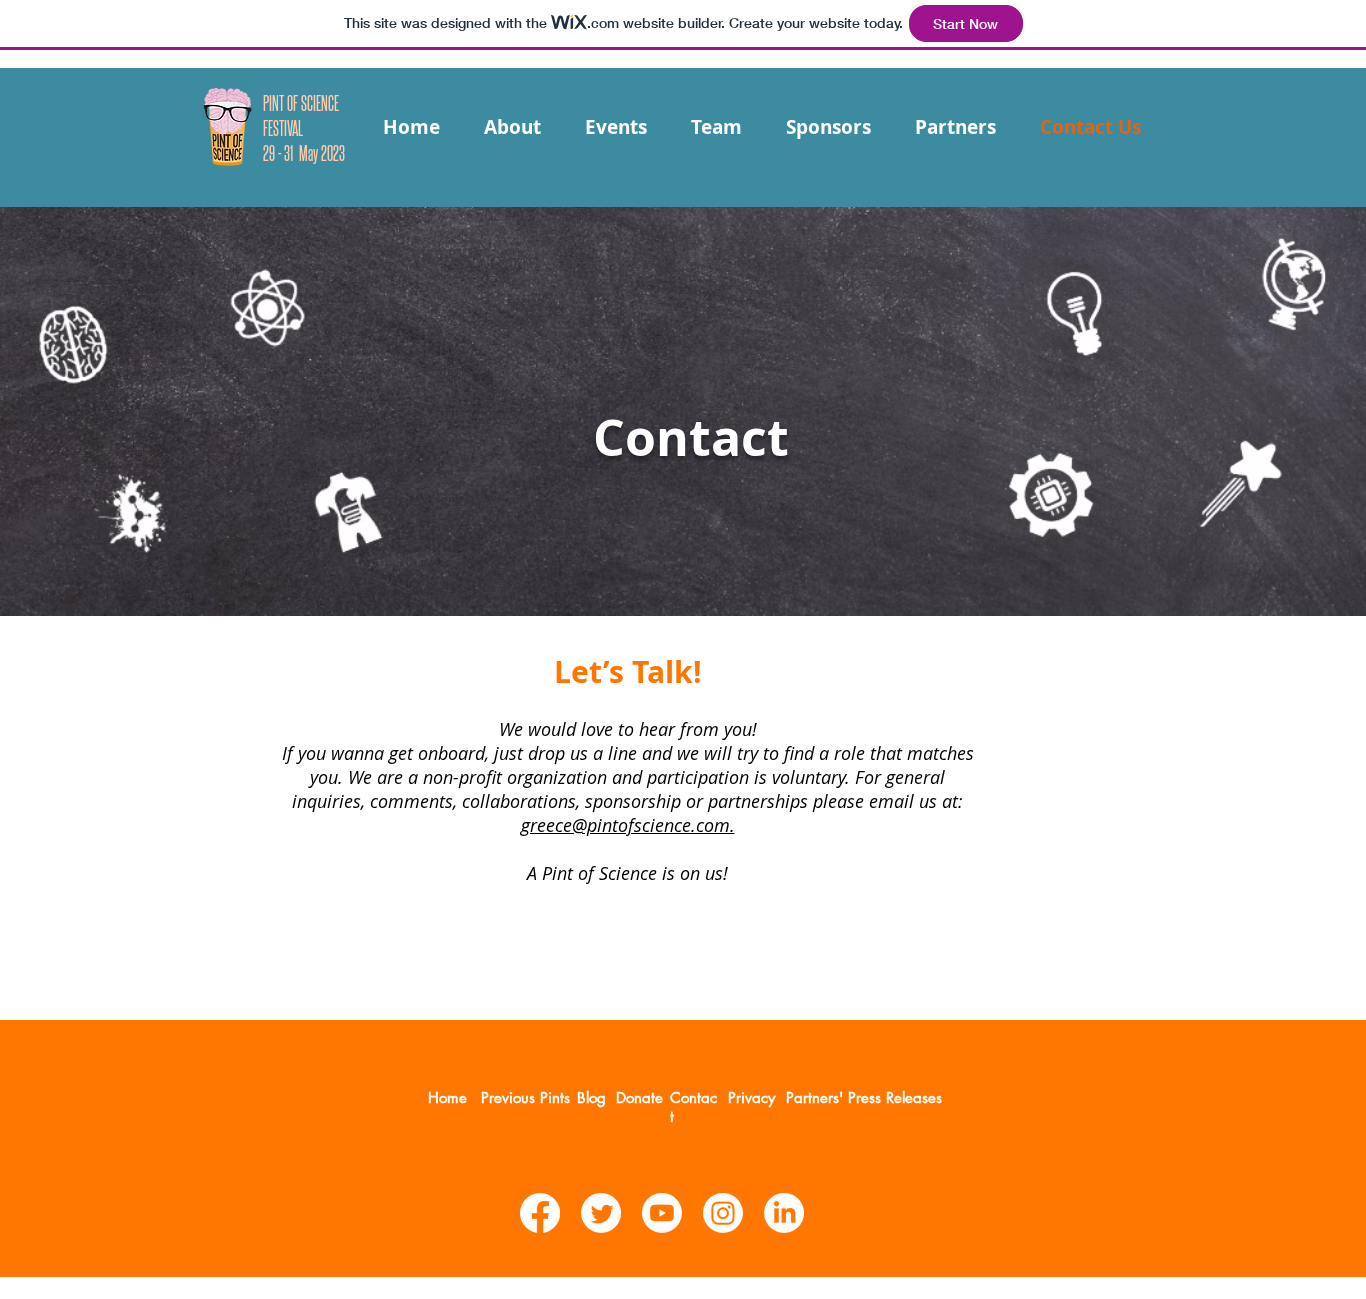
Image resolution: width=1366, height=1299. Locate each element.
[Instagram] (723, 1213)
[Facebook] (540, 1213)
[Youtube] (662, 1213)
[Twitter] (601, 1213)
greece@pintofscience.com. (628, 825)
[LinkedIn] (784, 1213)
